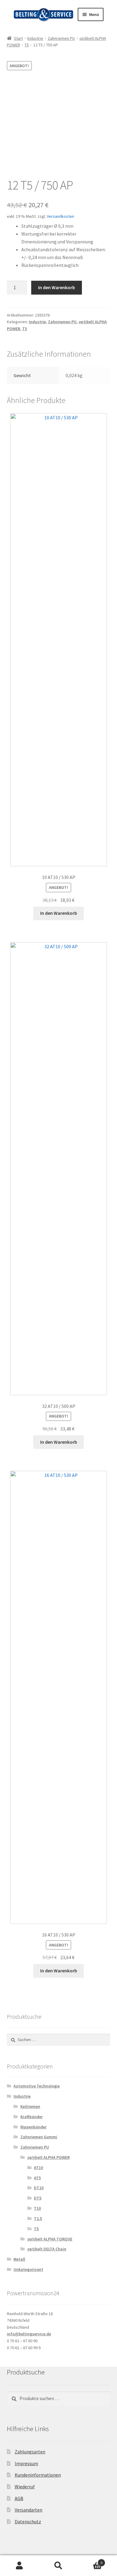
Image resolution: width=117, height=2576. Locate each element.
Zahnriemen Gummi (39, 2137)
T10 (37, 2208)
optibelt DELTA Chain (47, 2249)
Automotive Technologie (37, 2086)
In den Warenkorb (57, 287)
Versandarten (28, 2510)
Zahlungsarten (30, 2452)
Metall (19, 2259)
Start (18, 38)
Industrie (35, 38)
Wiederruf (25, 2487)
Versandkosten (60, 216)
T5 (27, 45)
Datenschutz (28, 2521)
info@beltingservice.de (29, 2334)
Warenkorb (90, 2560)
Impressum (26, 2463)
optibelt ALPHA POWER (48, 2157)
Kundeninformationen (38, 2475)
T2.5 (38, 2218)
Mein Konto (19, 2566)
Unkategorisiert (28, 2269)
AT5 (37, 2178)
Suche (58, 2566)
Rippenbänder (33, 2127)
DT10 (39, 2188)
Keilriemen (30, 2106)
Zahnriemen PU (61, 38)
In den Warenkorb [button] (59, 913)
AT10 (38, 2168)
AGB (19, 2498)
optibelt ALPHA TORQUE (50, 2239)
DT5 (38, 2198)
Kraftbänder (31, 2117)
